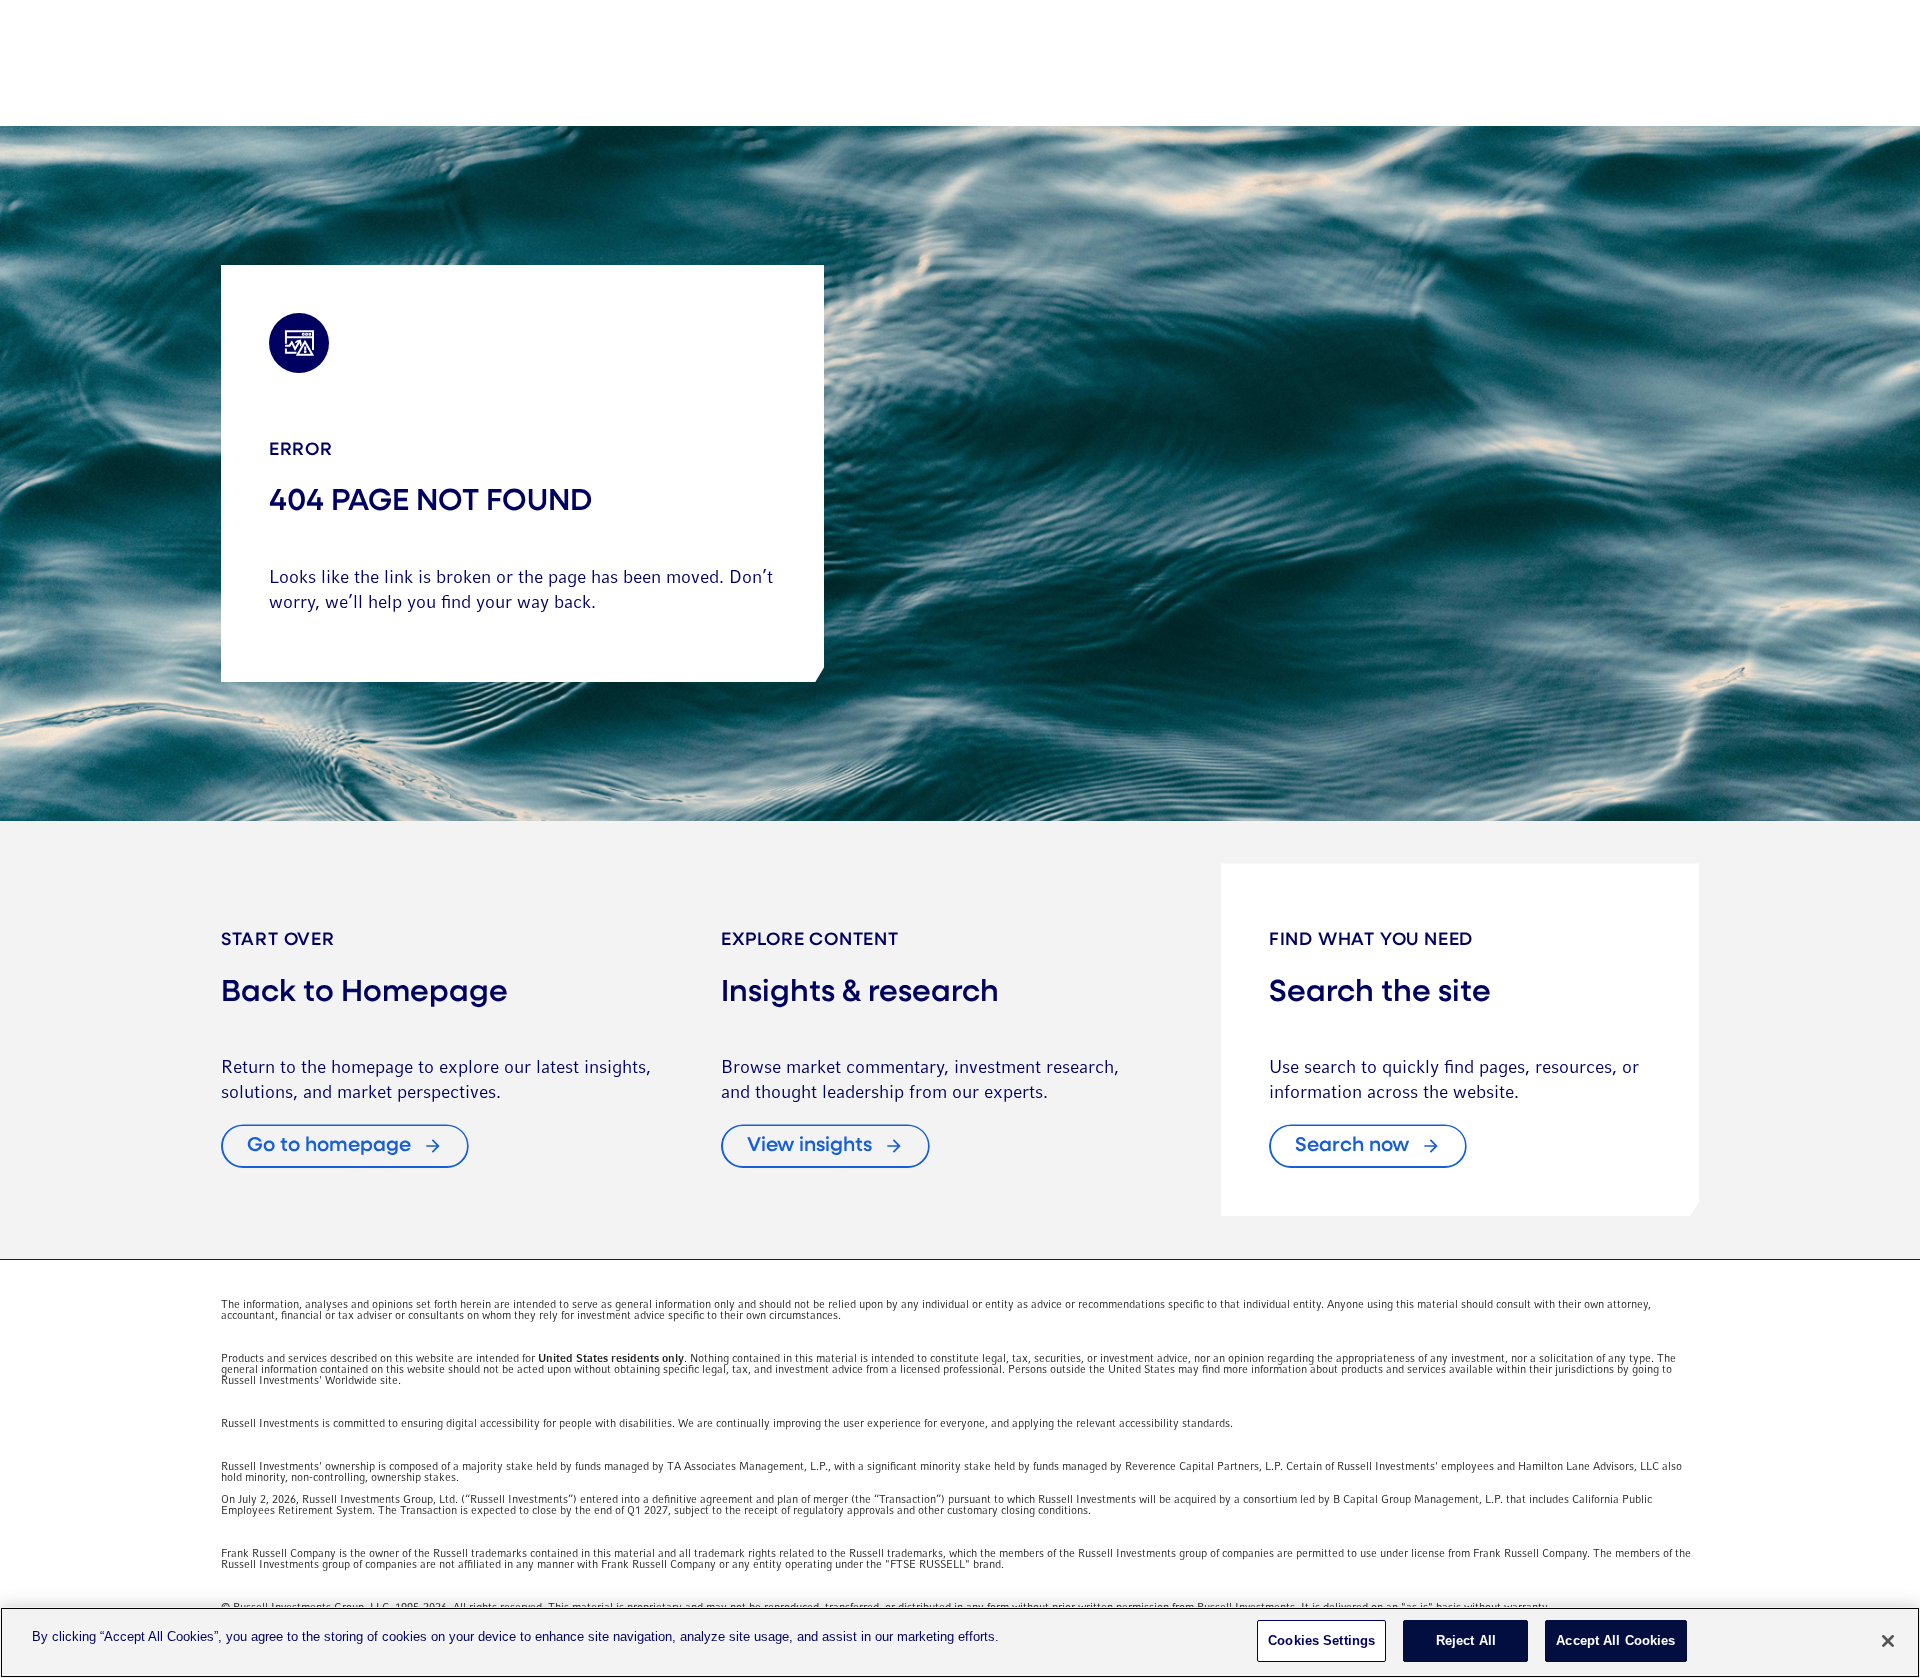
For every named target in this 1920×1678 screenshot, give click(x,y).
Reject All (1466, 1640)
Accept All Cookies (1615, 1640)
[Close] (1888, 1641)
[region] (960, 1642)
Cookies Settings (1321, 1640)
